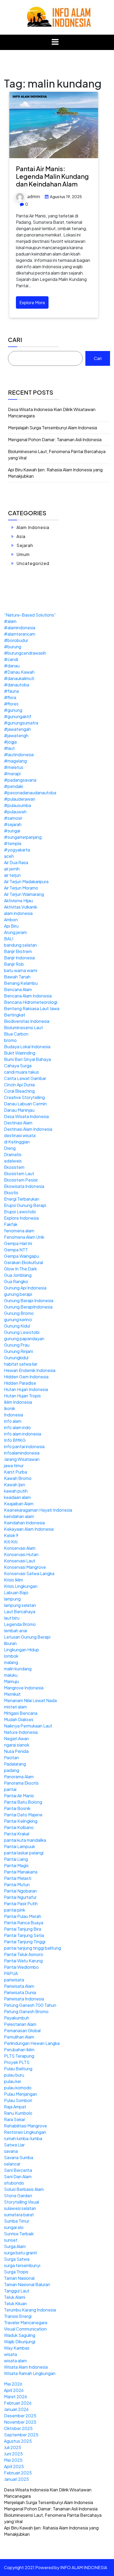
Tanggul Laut (17, 2291)
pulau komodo (18, 2088)
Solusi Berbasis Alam (24, 2189)
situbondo (14, 2183)
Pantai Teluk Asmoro (24, 1954)
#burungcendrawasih (25, 653)
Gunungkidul (16, 1358)
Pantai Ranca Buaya (24, 1923)
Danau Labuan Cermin (25, 1104)
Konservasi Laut (20, 1561)
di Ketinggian (17, 1142)
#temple (13, 843)
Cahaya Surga (18, 1066)
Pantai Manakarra (21, 1872)
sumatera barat (19, 2215)
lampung (12, 1599)
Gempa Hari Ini (18, 1243)
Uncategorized (33, 563)
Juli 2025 (13, 2447)
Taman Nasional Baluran (27, 2284)
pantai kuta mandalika (25, 1840)
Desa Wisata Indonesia (26, 1116)
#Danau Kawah (19, 672)
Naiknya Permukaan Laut (28, 1726)
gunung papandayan (24, 1339)
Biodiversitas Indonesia (27, 1021)
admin (34, 197)
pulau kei (12, 2081)
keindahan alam (19, 1516)
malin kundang (18, 1669)
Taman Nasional (19, 2278)
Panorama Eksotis (21, 1783)
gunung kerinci (18, 1319)
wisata (10, 2354)
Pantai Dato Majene (23, 1815)
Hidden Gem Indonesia (26, 1377)
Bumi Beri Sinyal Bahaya (27, 1059)
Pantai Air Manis (19, 1796)
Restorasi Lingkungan (25, 2132)
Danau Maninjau (19, 1110)
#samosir (13, 818)
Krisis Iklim (14, 1580)
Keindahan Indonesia (24, 1523)
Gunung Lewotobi (22, 1332)
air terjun (12, 875)
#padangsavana (20, 780)
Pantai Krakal (17, 1834)
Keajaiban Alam (19, 1504)
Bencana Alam (18, 989)
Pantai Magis (16, 1865)
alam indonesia (18, 913)
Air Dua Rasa (16, 862)
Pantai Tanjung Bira (23, 1929)
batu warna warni (21, 970)
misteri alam (15, 1707)
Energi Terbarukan (22, 1199)
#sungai (12, 831)
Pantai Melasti (18, 1878)
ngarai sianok (17, 1745)
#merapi (12, 774)
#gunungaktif (18, 716)
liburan (10, 1643)
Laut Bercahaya (20, 1611)
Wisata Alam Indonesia (26, 2367)
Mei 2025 (13, 2460)
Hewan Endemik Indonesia (30, 1370)
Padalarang (15, 1764)
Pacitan (11, 1757)
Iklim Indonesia (18, 1402)
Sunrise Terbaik (19, 2234)
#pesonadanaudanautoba (30, 793)
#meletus (14, 767)
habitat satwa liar (21, 1364)
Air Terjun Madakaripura (26, 881)
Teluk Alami (15, 2297)
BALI (9, 939)
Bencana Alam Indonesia (28, 996)
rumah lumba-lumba (23, 2138)
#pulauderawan (20, 799)
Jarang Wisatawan (22, 1459)
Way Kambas (17, 2348)
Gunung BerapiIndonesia (28, 1307)
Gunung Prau (17, 1345)
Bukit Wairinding (20, 1053)
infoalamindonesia (22, 1453)
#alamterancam (20, 634)
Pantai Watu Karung (23, 1961)
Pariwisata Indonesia (24, 1999)
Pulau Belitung (18, 2069)
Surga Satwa (17, 2259)
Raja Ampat (15, 2107)
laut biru (12, 1618)
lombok (11, 1656)
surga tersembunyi (22, 2265)
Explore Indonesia (21, 1218)
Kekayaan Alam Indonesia (29, 1529)
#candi (11, 659)
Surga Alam (15, 2246)
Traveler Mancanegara (26, 2322)
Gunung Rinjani (18, 1351)
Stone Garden (18, 2196)
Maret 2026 (16, 2397)
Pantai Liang (16, 1859)
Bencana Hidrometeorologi (31, 1002)
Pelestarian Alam (20, 2024)
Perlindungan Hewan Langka (32, 2043)
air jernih (12, 869)
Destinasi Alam (18, 1123)
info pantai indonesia (24, 1446)
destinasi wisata (20, 1135)
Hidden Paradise (20, 1383)
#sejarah (13, 824)
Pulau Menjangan (21, 2094)
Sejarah (25, 545)
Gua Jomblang (18, 1275)
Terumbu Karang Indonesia (30, 2310)
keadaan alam (17, 1497)
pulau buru (14, 2075)
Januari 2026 (16, 2409)
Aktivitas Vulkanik (21, 907)
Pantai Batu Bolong (23, 1802)
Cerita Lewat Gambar (25, 1078)
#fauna (11, 691)
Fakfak (11, 1224)
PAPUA (11, 1973)
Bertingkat (15, 1015)
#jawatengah (17, 729)
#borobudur (16, 640)
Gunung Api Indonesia (25, 1288)
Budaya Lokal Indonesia (27, 1047)
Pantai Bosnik (17, 1808)
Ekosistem (14, 1167)
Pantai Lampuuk (19, 1846)
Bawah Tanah (17, 977)
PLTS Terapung (19, 2056)
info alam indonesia (23, 1434)
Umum (23, 554)
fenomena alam (19, 1231)
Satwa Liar (14, 2145)
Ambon (11, 920)
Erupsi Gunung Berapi (25, 1205)
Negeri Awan (16, 1738)
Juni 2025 (13, 2454)
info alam (13, 1421)
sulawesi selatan (20, 2208)
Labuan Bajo (16, 1592)
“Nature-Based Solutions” (30, 615)
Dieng (10, 1148)
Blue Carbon (16, 1034)
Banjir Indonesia (19, 958)
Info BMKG (15, 1440)
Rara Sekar (15, 2119)
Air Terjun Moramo (21, 888)
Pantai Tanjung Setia (24, 1935)
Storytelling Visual (21, 2202)
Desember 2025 (20, 2416)
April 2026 (14, 2390)
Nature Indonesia (21, 1732)
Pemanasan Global (22, 2030)
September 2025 (21, 2435)
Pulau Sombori (18, 2100)
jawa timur (14, 1465)
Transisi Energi (18, 2316)
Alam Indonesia (33, 527)
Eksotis (11, 1193)
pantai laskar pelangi (24, 1853)
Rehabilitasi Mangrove (25, 2126)
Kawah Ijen (15, 1485)
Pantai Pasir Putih (21, 1903)
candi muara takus (21, 1072)
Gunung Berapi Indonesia (29, 1300)
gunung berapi (18, 1294)
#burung (13, 647)
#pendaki (14, 786)
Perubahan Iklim (19, 2050)
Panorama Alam (19, 1777)
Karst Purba (16, 1472)
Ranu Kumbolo (18, 2113)
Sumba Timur (17, 2221)
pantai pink (15, 1910)
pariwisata (14, 1980)
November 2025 (20, 2422)
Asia (21, 536)
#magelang (15, 761)
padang (12, 1770)
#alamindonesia (20, 628)
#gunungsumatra (21, 723)
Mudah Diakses (19, 1719)
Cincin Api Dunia (19, 1085)
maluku (11, 1675)
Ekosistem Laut (19, 1173)
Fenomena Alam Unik (24, 1237)
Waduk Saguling (20, 2335)
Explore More (32, 302)
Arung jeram (15, 932)
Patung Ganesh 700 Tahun (30, 2005)
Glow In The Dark (20, 1269)
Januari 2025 (16, 2479)
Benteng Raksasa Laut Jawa (32, 1008)
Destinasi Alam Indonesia (28, 1129)
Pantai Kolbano (19, 1827)
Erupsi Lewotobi (20, 1212)
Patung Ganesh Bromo (26, 2011)
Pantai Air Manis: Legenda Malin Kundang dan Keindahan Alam (52, 176)
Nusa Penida (16, 1751)
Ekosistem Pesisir (21, 1180)
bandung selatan (20, 945)
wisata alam (15, 2361)
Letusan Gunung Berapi (27, 1637)
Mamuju (11, 1681)
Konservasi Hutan (21, 1554)
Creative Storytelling (24, 1097)
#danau (12, 666)
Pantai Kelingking (21, 1821)
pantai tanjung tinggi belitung (32, 1948)
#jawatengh (16, 735)
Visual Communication (25, 2329)
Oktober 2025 (18, 2428)
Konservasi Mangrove (25, 1567)
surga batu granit (21, 2253)
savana (11, 2151)
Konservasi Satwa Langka (29, 1573)
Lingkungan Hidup (21, 1650)
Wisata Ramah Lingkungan (30, 2373)
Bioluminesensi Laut (23, 1027)
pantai (10, 1789)
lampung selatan (20, 1605)
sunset (11, 2240)
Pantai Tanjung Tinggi (25, 1942)
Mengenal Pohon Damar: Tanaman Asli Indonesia (55, 439)
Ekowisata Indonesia (24, 1186)
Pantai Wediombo (21, 1967)
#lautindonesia (19, 754)
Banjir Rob (14, 964)
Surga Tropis (16, 2272)
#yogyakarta (17, 850)
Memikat (12, 1694)
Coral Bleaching (19, 1091)
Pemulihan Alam (19, 2037)
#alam (10, 621)
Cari (15, 340)
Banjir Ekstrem (18, 951)
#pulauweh (15, 812)
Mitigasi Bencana (21, 1713)
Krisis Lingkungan (21, 1586)
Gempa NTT (16, 1250)
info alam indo (17, 1427)
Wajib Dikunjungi (20, 2342)
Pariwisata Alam (19, 1986)
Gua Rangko (16, 1281)
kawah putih (16, 1491)
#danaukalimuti (19, 678)
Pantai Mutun (17, 1884)
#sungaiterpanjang (23, 837)
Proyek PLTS (17, 2062)
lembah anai (16, 1631)
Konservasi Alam (20, 1548)
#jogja (10, 742)
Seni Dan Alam (18, 2176)
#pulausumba (17, 805)
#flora (10, 697)
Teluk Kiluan (15, 2303)
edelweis (13, 1161)
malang (11, 1662)
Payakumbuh (17, 2018)
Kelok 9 (11, 1535)
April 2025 (14, 2466)
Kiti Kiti (11, 1542)
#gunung (13, 710)
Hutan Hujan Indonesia (26, 1389)
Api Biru (11, 926)
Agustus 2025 (18, 2441)
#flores (11, 704)
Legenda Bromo (20, 1624)
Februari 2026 (18, 2403)
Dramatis (13, 1154)
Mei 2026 (13, 2384)
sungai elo (14, 2227)
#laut (9, 748)
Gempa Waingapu (21, 1256)
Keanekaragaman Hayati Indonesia (38, 1510)
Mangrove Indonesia (24, 1688)
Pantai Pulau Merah (23, 1916)
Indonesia (14, 1415)
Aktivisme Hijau (18, 901)
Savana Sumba (19, 2157)
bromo (10, 1040)
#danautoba (17, 685)
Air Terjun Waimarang (24, 894)
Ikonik (10, 1408)
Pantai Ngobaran (20, 1891)
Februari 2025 (18, 2473)
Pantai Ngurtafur (20, 1897)
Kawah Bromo (18, 1478)
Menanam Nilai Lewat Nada (30, 1700)
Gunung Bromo (19, 1313)
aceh (9, 856)
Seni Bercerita (18, 2170)
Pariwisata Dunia (20, 1992)
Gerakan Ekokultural (23, 1262)
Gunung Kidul (17, 1326)
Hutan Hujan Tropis (22, 1396)
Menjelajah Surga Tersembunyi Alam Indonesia (52, 428)
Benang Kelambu (21, 983)
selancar (12, 2164)
